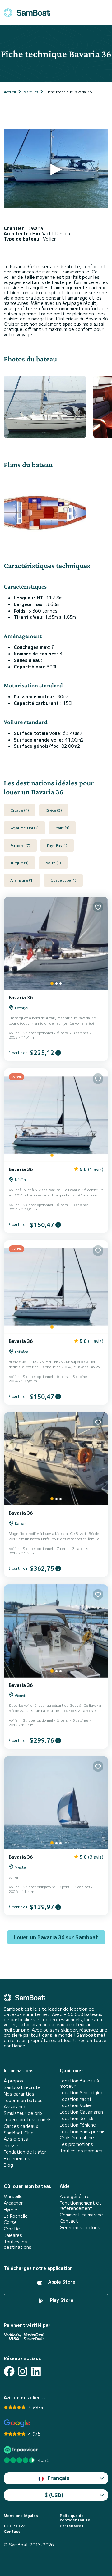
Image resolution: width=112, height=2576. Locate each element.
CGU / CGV (14, 2526)
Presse (11, 2145)
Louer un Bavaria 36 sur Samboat (56, 1937)
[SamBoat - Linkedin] (36, 2371)
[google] (17, 2423)
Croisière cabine (77, 2138)
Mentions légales (21, 2515)
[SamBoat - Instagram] (23, 2371)
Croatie (12, 2229)
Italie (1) (62, 827)
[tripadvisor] (22, 2450)
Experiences (17, 2158)
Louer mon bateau (23, 2100)
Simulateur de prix (23, 2113)
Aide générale (75, 2196)
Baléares (13, 2235)
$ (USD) (54, 2495)
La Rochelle (16, 2216)
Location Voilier (76, 2105)
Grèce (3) (54, 810)
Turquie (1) (19, 863)
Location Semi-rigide (82, 2093)
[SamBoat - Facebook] (9, 2371)
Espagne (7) (20, 845)
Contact (69, 2221)
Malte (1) (53, 863)
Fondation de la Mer (25, 2152)
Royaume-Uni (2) (24, 827)
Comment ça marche (81, 2215)
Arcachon (14, 2203)
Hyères (11, 2209)
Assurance (15, 2107)
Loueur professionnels (28, 2120)
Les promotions (76, 2144)
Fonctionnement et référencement (81, 2206)
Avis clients (16, 2139)
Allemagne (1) (22, 880)
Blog (8, 2165)
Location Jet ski (77, 2118)
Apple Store (61, 2282)
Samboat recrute (22, 2087)
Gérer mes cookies (80, 2227)
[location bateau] (27, 13)
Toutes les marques (81, 2151)
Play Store (61, 2300)
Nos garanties (19, 2094)
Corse (10, 2222)
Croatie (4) (20, 810)
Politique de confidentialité (75, 2518)
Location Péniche (78, 2125)
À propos (14, 2081)
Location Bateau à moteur (79, 2083)
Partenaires (72, 2526)
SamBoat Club (19, 2133)
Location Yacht (76, 2099)
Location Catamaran (81, 2112)
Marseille (13, 2196)
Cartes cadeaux (21, 2126)
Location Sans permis (83, 2131)
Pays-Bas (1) (57, 845)
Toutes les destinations (18, 2244)
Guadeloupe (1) (63, 880)
